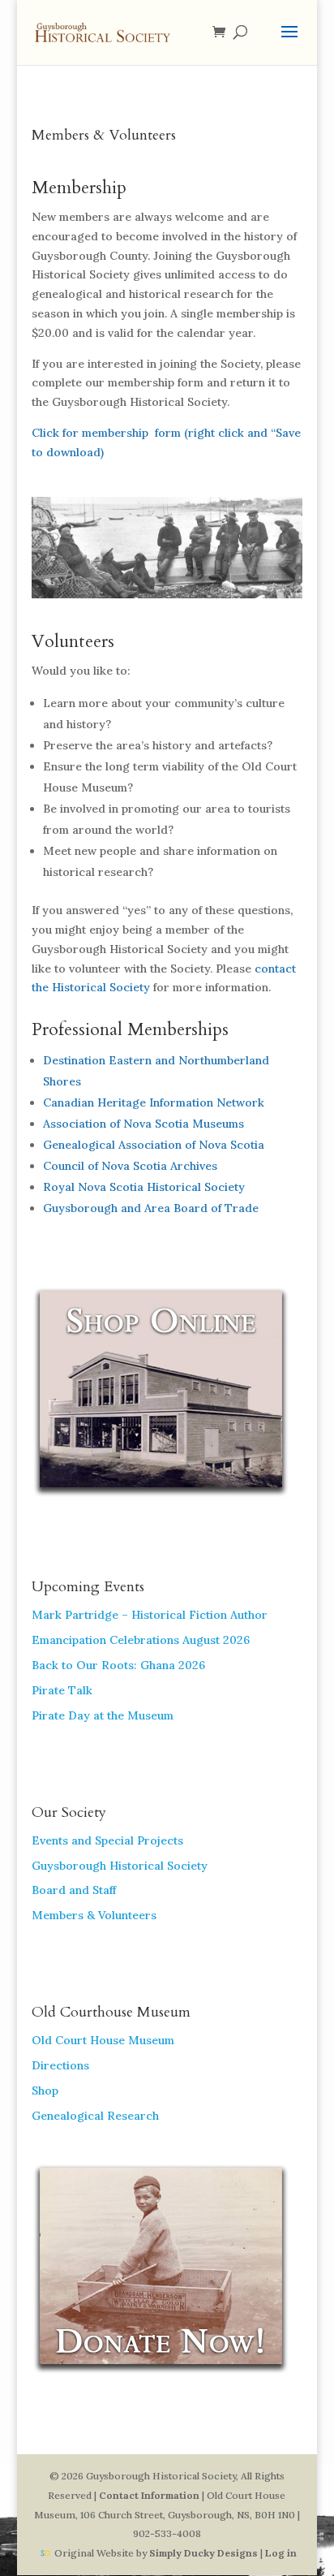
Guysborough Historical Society (120, 1866)
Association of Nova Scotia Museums (143, 1124)
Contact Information (149, 2495)
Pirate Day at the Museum (103, 1715)
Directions (60, 2065)
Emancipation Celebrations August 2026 (141, 1640)
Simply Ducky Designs (203, 2553)
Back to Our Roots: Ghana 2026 (118, 1665)
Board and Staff (74, 1890)
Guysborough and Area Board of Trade (151, 1208)
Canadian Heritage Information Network (154, 1102)
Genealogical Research (95, 2116)
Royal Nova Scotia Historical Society (144, 1187)
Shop (45, 2091)
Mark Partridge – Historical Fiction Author (150, 1615)
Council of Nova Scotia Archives (130, 1166)
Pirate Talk (62, 1690)
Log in (281, 2553)
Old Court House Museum (103, 2040)
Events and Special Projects (107, 1840)
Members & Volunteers (94, 1915)
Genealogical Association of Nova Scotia (154, 1145)
